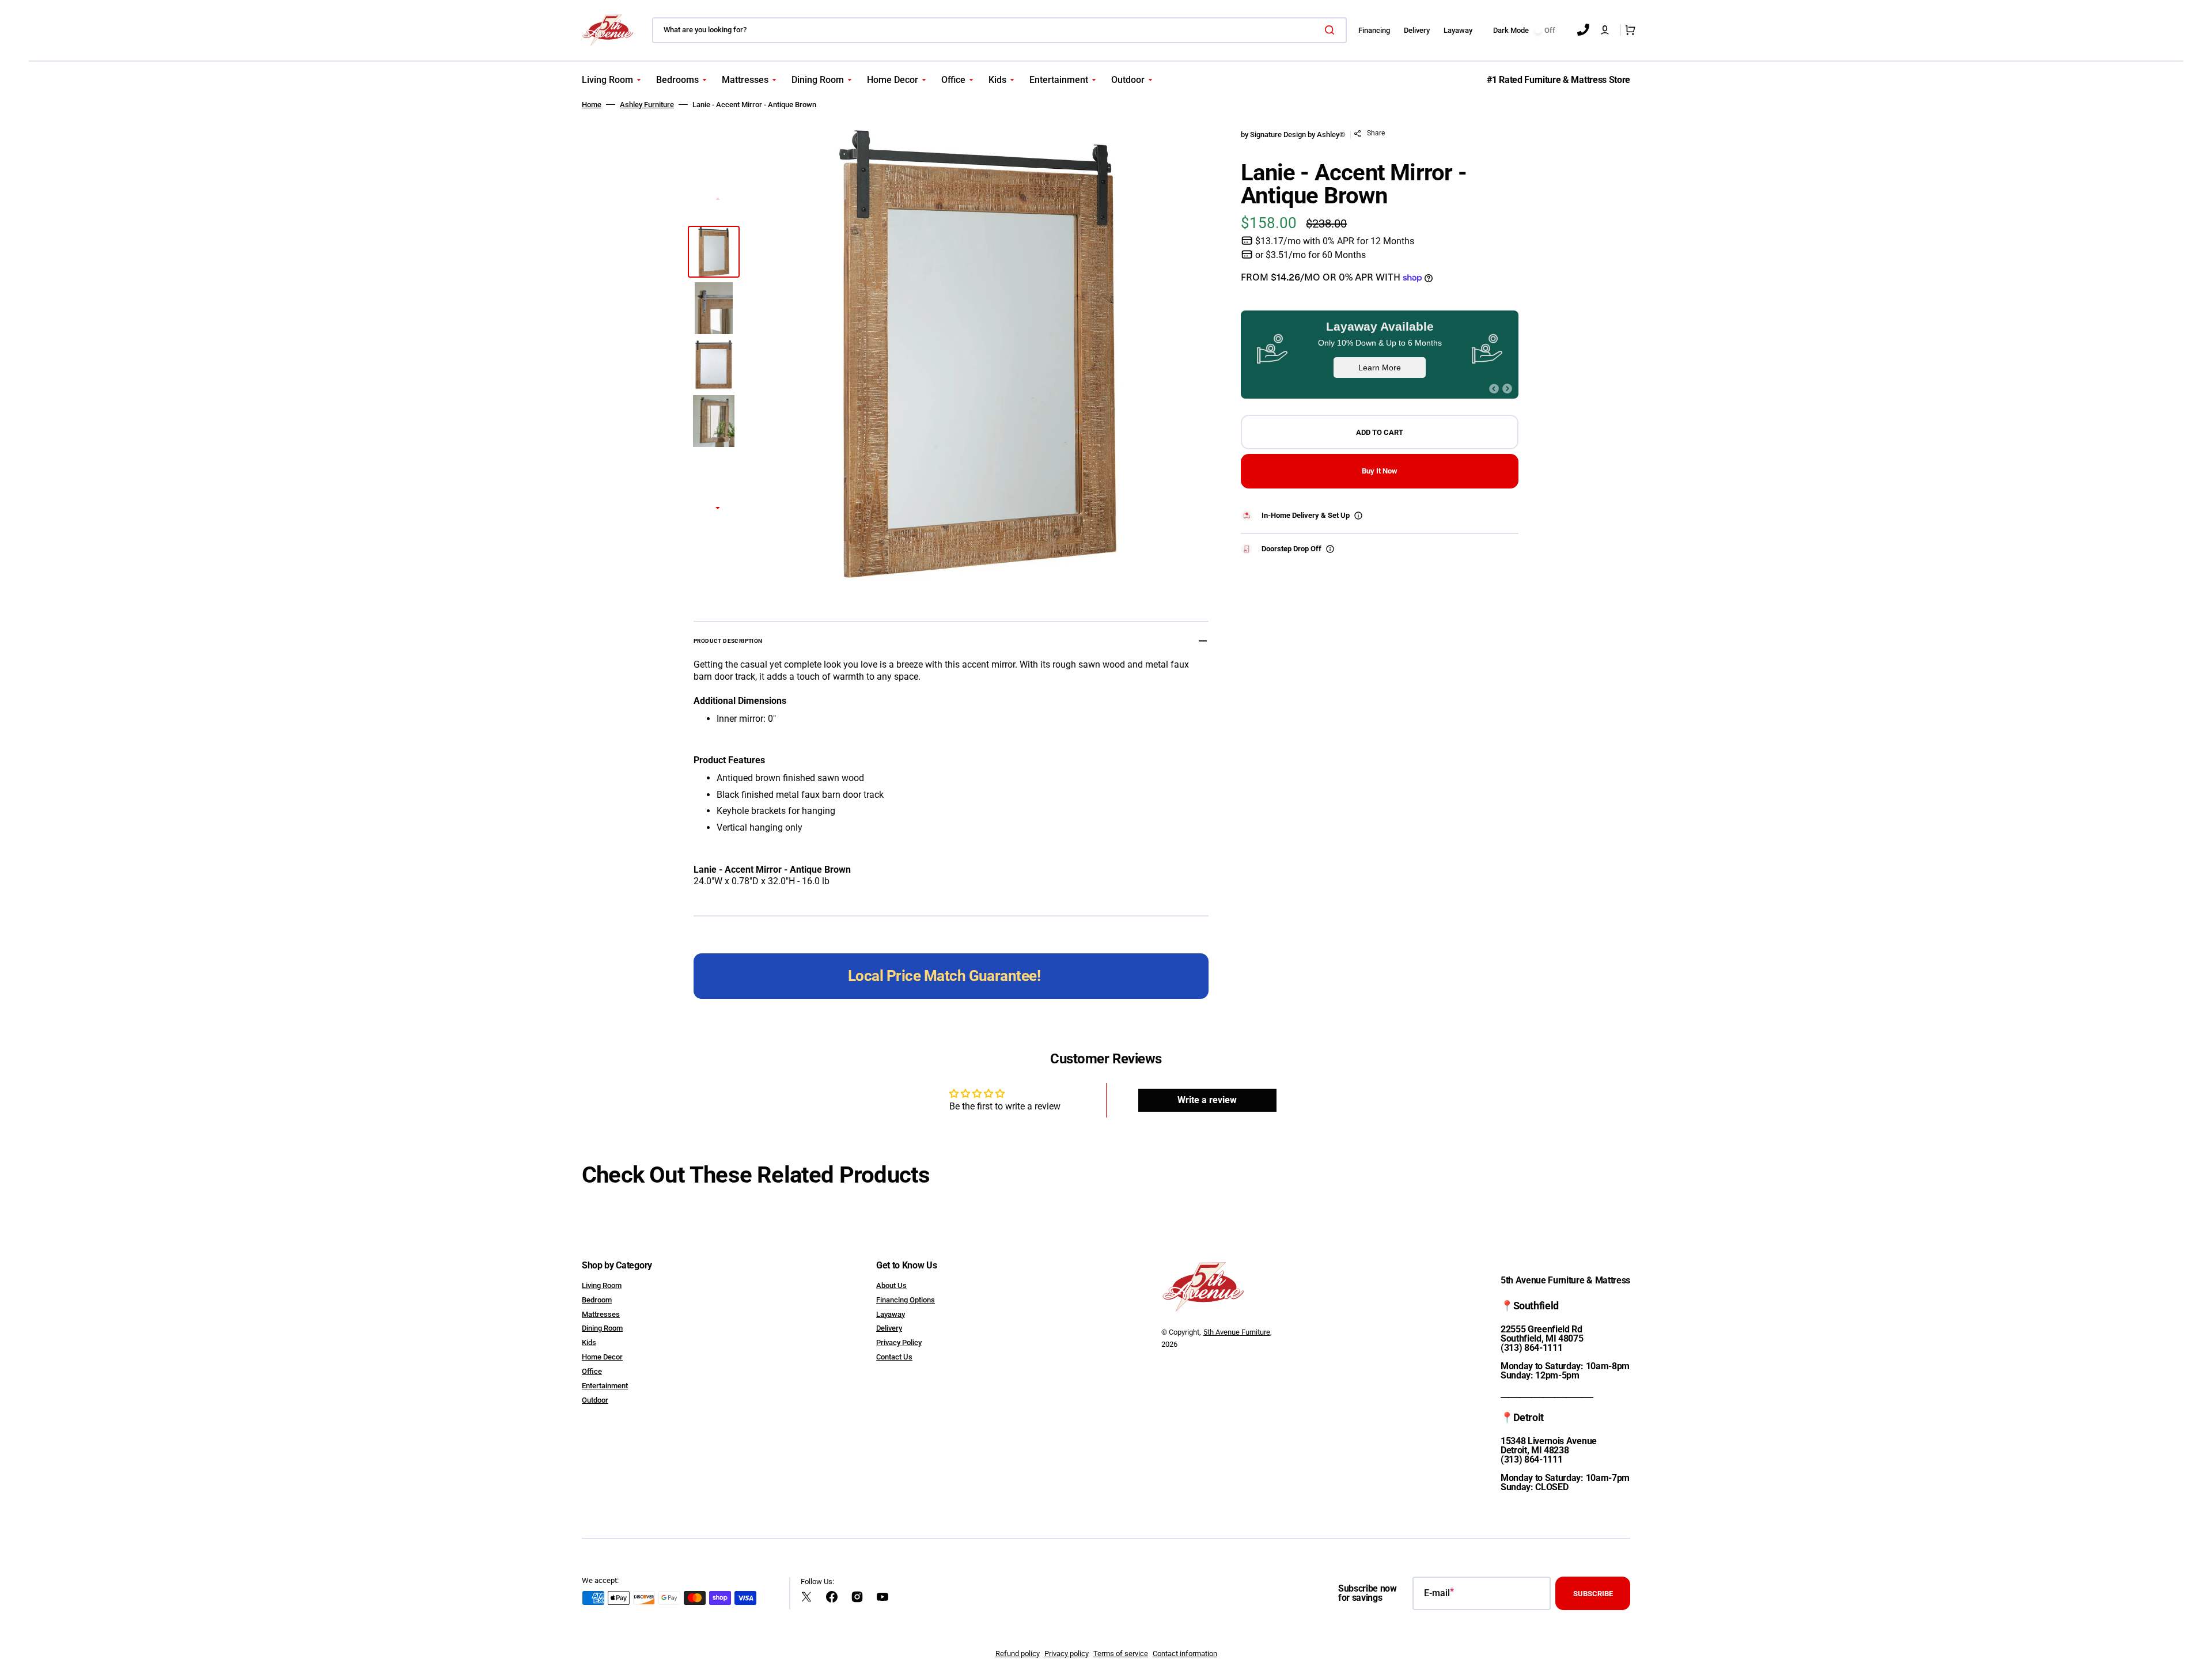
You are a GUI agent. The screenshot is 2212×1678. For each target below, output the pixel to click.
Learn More (1380, 368)
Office (592, 1371)
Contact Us (894, 1357)
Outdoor (595, 1400)
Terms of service (1121, 1654)
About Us (891, 1285)
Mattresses (601, 1314)
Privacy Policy (899, 1342)
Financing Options (906, 1300)
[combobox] (999, 30)
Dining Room (602, 1328)
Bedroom (597, 1300)
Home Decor (602, 1357)
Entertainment (605, 1386)
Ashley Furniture (647, 105)
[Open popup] (1358, 516)
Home (592, 105)
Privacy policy (1067, 1654)
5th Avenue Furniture (1237, 1332)
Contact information (1185, 1654)
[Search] (1332, 30)
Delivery (889, 1328)
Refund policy (1018, 1654)
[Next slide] (718, 509)
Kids (589, 1342)
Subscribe (1593, 1594)
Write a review (1207, 1100)
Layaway (891, 1314)
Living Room (602, 1285)
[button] (1605, 30)
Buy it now (1380, 471)
